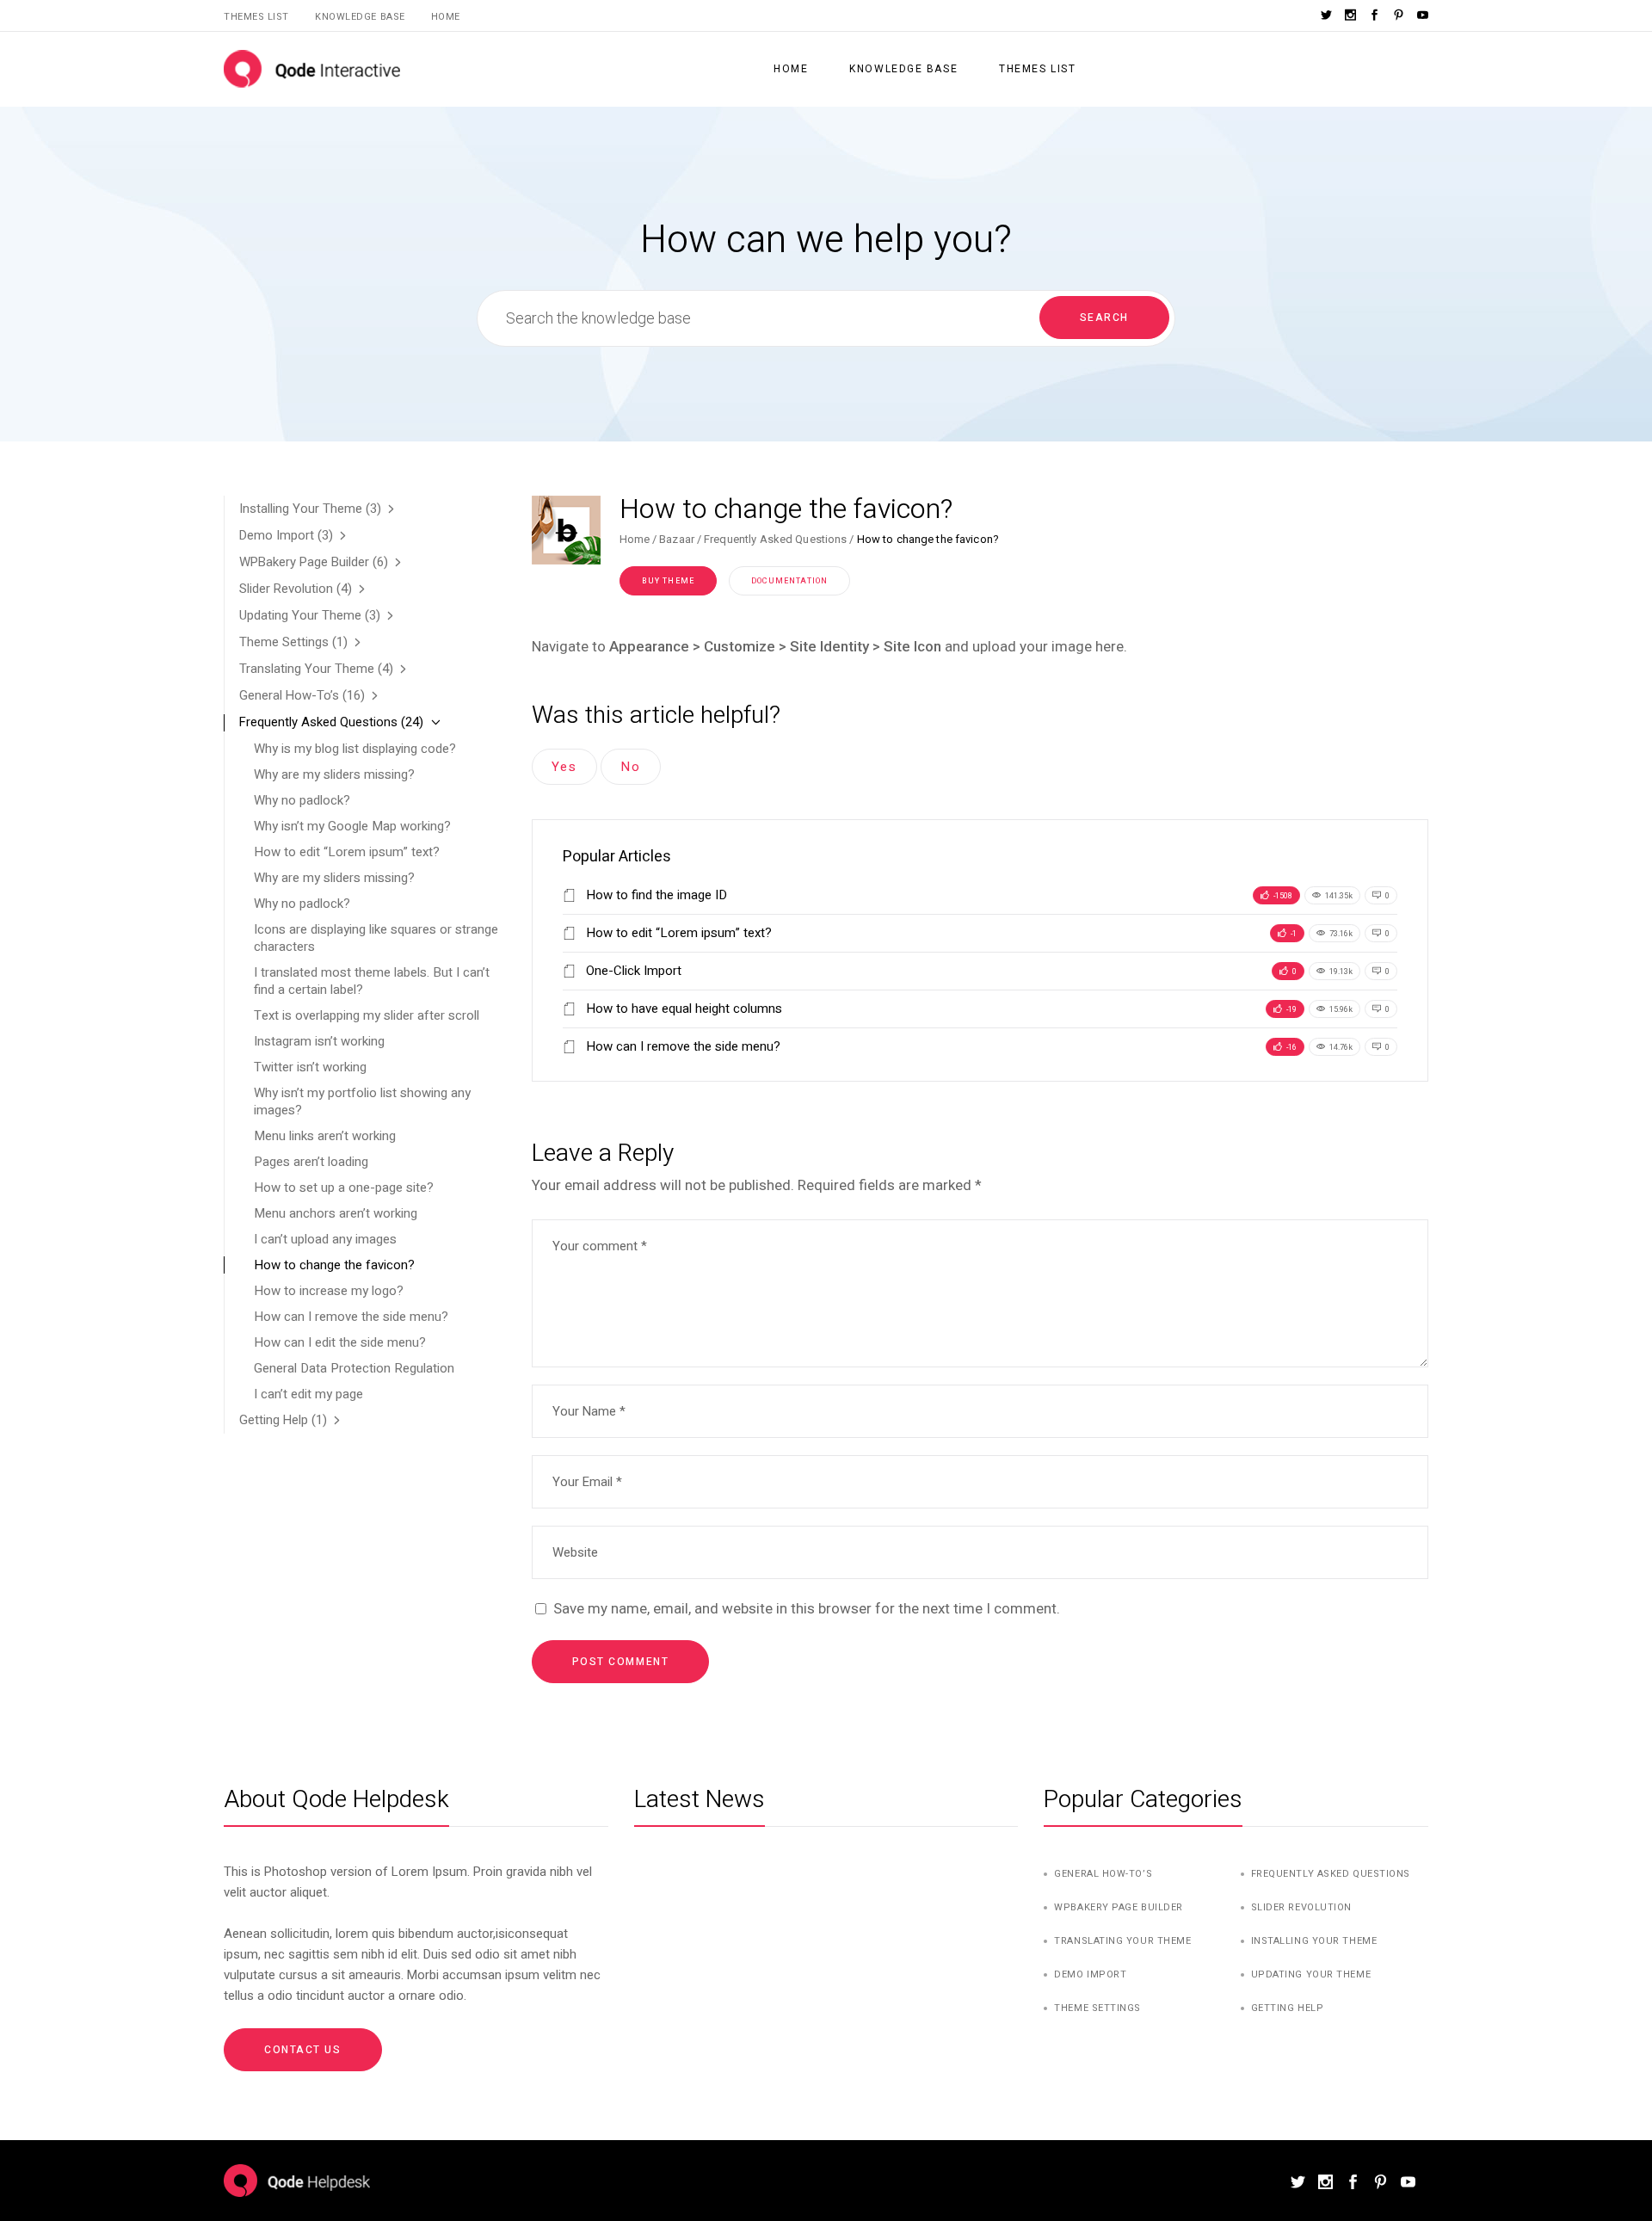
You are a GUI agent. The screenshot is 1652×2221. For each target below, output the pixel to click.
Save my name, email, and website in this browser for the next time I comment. (807, 1608)
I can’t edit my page (308, 1394)
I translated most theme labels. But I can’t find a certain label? (372, 981)
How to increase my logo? (329, 1291)
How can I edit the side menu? (340, 1342)
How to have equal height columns (682, 1009)
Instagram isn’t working (319, 1041)
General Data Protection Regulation (354, 1368)
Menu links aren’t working (325, 1136)
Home (446, 17)
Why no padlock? (302, 800)
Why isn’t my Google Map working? (352, 826)
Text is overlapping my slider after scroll (367, 1015)
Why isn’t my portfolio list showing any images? (362, 1101)
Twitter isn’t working (310, 1067)
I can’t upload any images (325, 1239)
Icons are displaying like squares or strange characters (376, 938)
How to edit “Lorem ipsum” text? (677, 933)
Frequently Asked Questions (775, 539)
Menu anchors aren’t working (336, 1213)
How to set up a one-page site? (344, 1188)
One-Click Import (632, 971)
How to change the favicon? (334, 1265)
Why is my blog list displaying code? (355, 749)
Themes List (256, 17)
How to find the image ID (655, 895)
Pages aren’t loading (311, 1162)
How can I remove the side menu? (681, 1046)
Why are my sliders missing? (334, 774)
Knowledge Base (360, 17)
